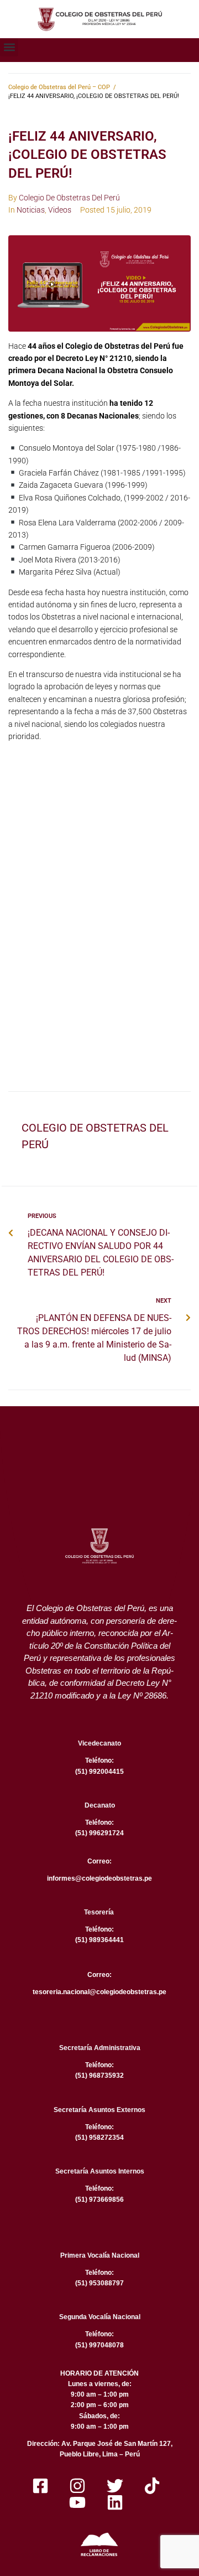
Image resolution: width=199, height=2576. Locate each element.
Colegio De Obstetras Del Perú (69, 198)
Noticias (31, 210)
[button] (9, 47)
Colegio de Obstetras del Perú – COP (59, 87)
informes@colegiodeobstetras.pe (99, 1878)
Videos (60, 210)
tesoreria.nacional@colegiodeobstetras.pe (99, 1992)
